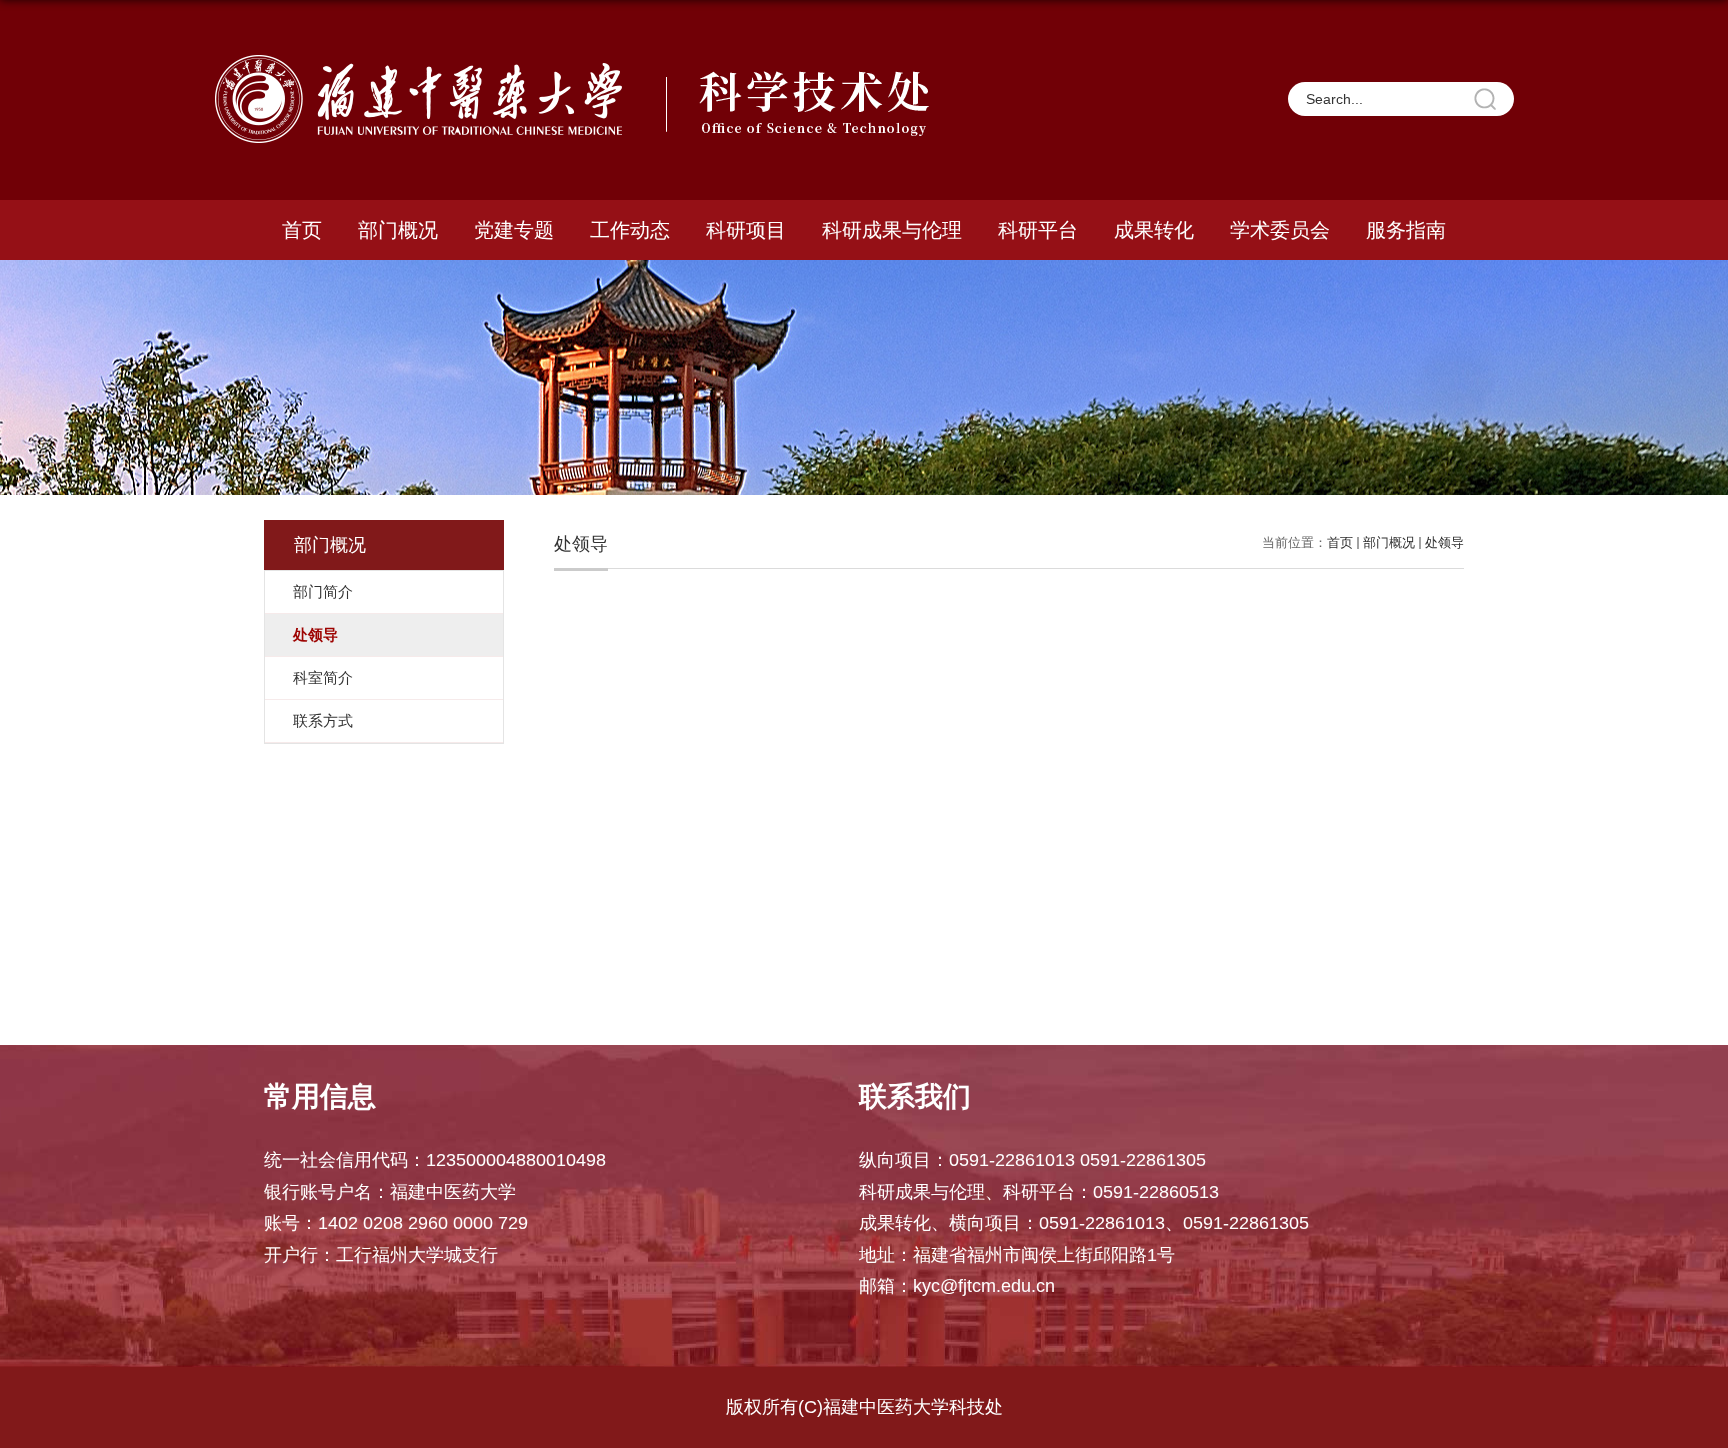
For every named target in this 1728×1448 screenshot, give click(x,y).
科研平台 (1038, 230)
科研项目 (746, 230)
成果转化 (1154, 230)
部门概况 (398, 230)
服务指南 (1406, 230)
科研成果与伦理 (892, 230)
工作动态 (630, 230)
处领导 (1444, 542)
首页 (302, 230)
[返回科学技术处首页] (576, 61)
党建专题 (514, 230)
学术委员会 (1280, 230)
